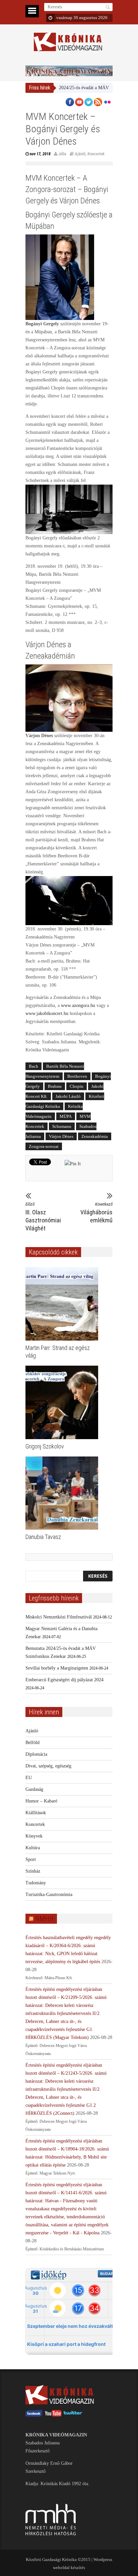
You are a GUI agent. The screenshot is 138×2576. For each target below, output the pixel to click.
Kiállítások (36, 1813)
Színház (33, 1871)
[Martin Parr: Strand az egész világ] (63, 1304)
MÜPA (66, 1116)
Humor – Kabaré (41, 1801)
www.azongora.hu (78, 1005)
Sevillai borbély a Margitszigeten (57, 1668)
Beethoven (77, 1076)
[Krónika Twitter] (73, 2415)
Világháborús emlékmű (96, 1213)
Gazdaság (34, 1789)
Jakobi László (68, 1096)
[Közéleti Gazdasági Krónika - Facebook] (34, 2415)
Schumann (62, 1126)
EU (29, 1778)
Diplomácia (36, 1754)
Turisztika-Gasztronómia (49, 1895)
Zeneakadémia (95, 1136)
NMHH (44, 1919)
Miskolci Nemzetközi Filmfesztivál (59, 1617)
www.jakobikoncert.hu (47, 1013)
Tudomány (36, 1883)
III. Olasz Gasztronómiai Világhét (42, 1217)
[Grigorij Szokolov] (63, 1402)
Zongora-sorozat (44, 1146)
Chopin (77, 1086)
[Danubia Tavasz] (63, 1493)
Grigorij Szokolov (45, 1446)
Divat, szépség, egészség (48, 1766)
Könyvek (34, 1836)
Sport (31, 1859)
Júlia (62, 154)
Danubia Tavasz (43, 1537)
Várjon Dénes (61, 1136)
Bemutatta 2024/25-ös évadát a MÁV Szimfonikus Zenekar (73, 88)
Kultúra (33, 1848)
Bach (33, 1066)
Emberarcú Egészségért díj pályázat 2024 (64, 1680)
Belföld (32, 1743)
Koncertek (96, 154)
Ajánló (80, 154)
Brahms (55, 1086)
